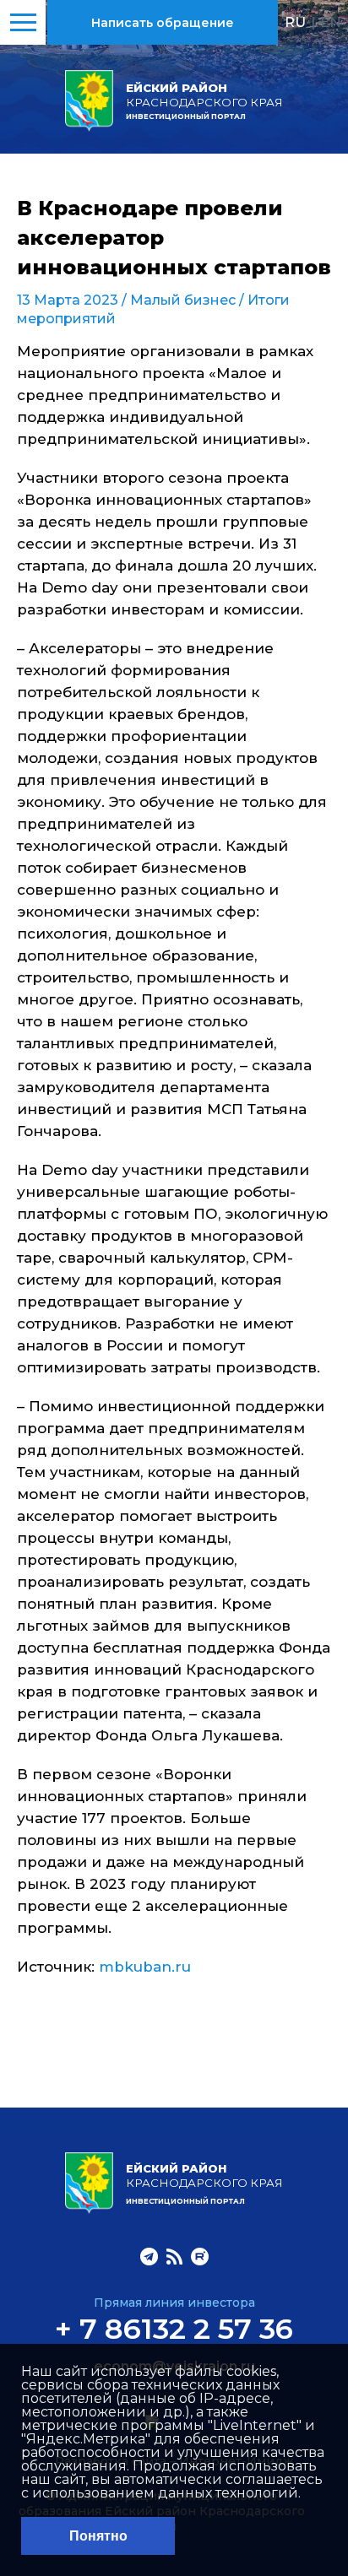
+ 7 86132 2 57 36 (174, 2329)
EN (331, 22)
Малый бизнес (183, 300)
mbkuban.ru (145, 1967)
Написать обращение (163, 23)
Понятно (98, 2536)
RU (295, 22)
